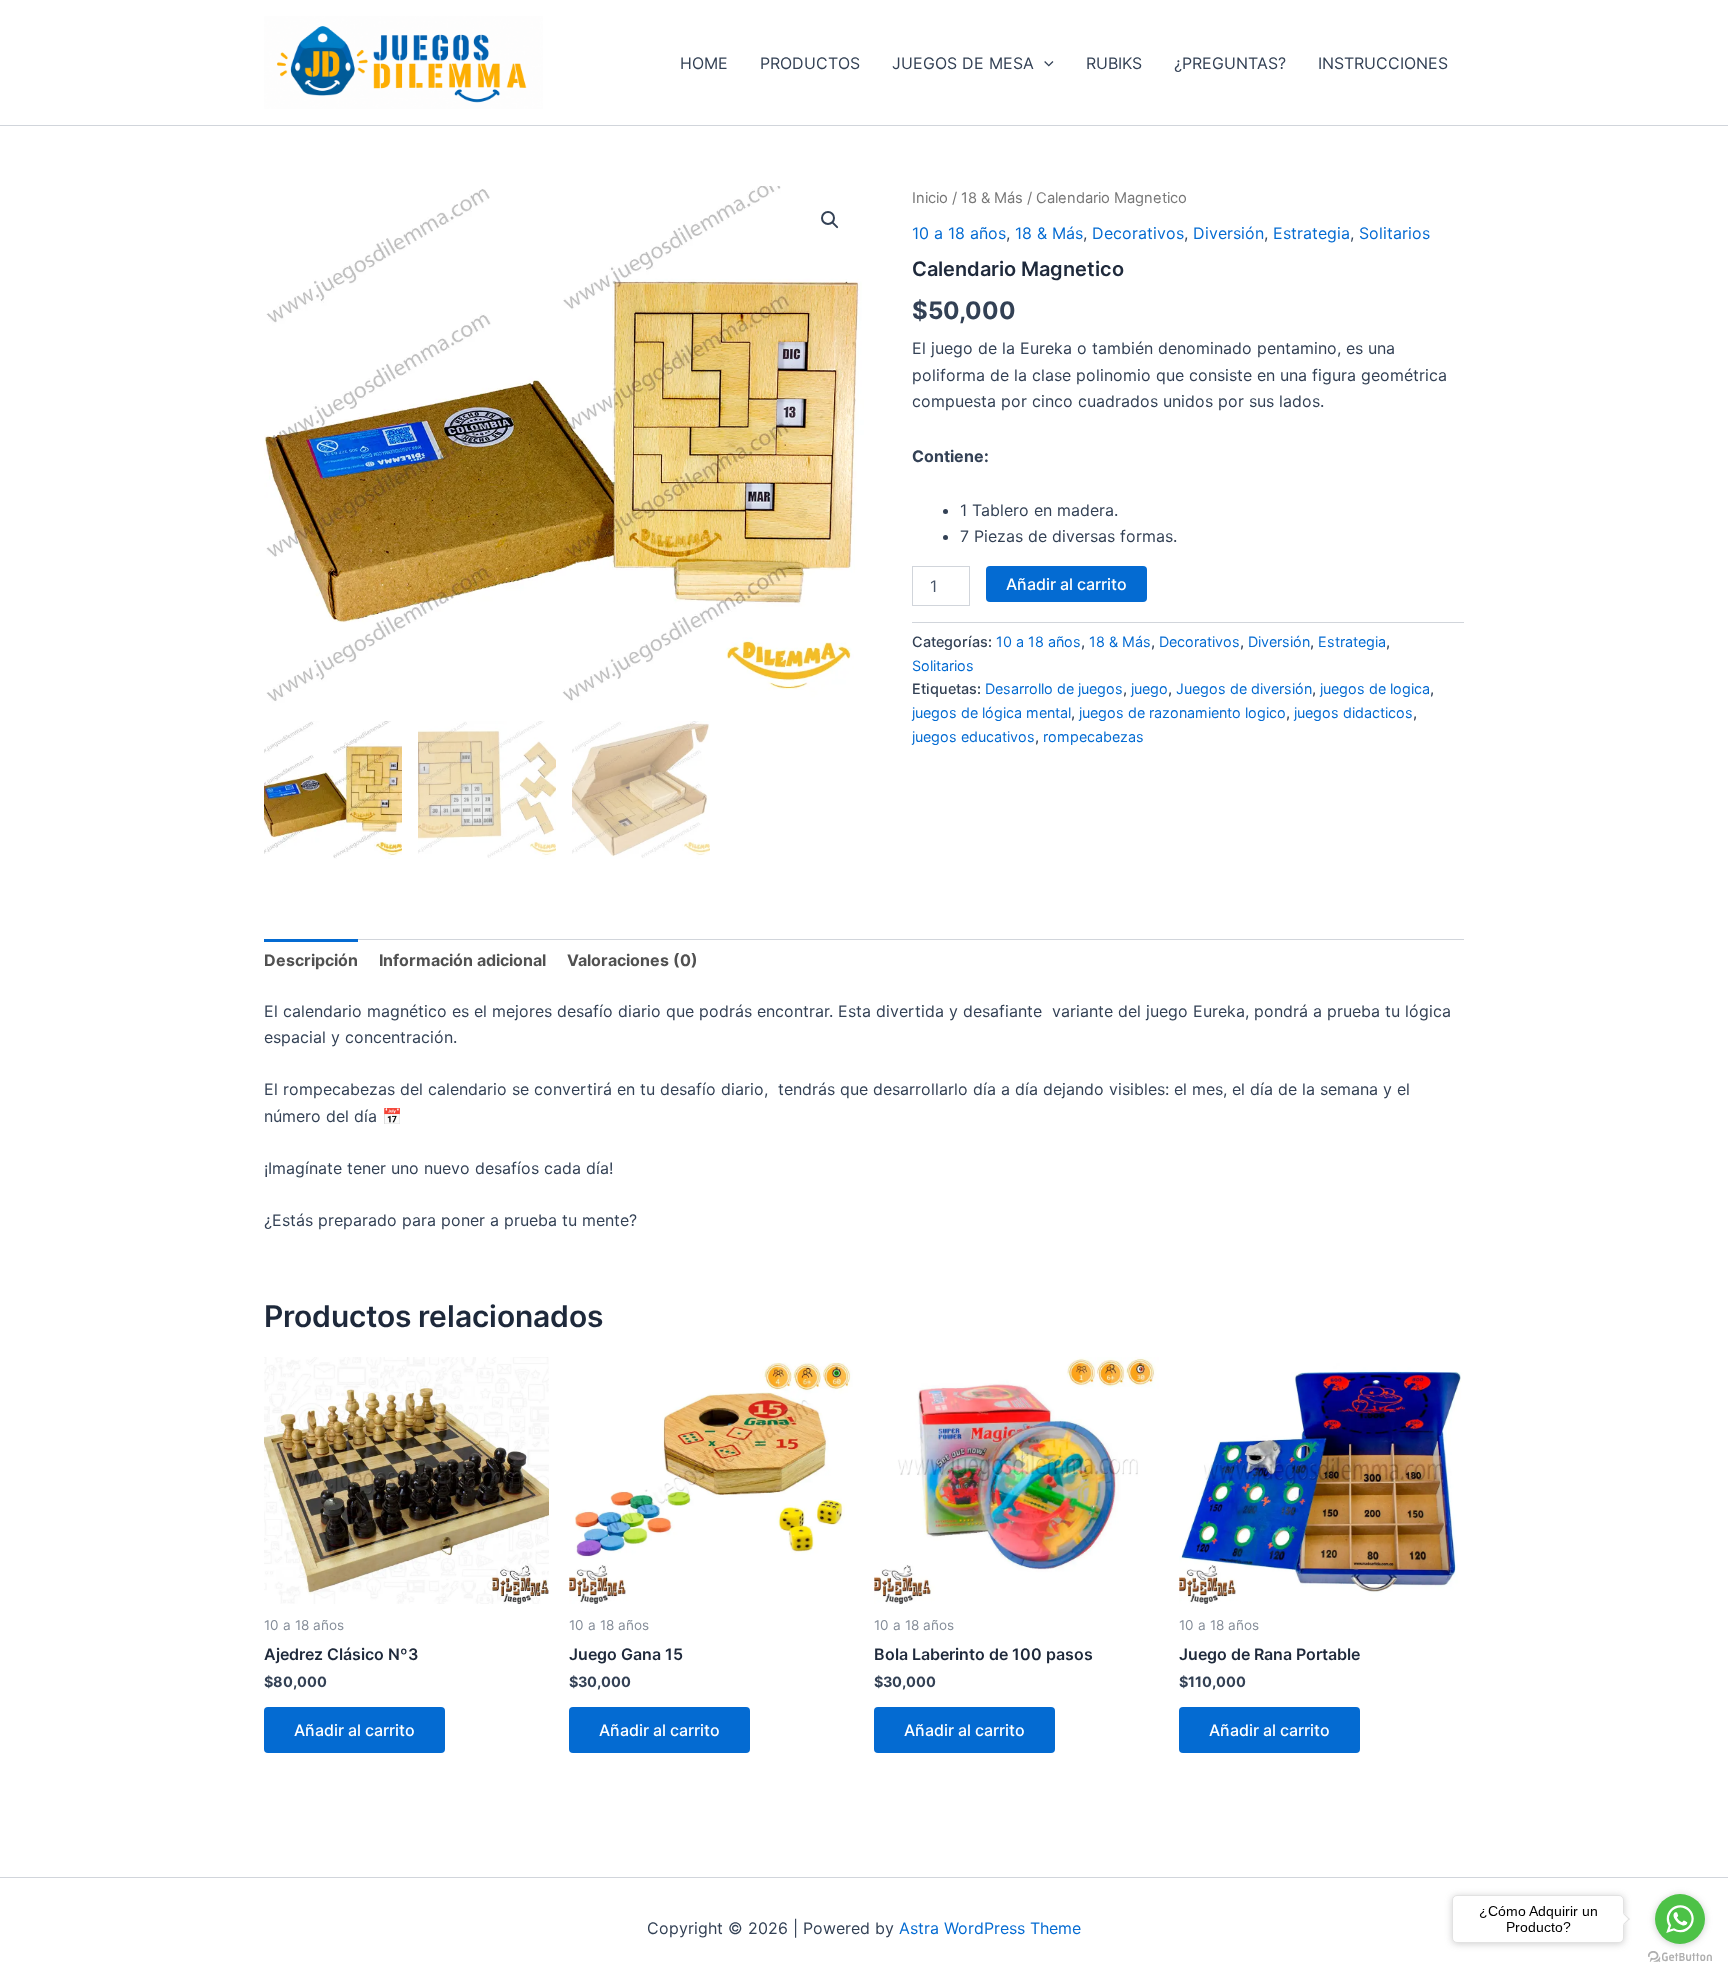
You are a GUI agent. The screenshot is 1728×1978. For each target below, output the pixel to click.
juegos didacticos (1353, 712)
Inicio (930, 198)
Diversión (1228, 233)
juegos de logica (1375, 688)
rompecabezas (1093, 736)
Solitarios (1394, 233)
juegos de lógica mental (991, 712)
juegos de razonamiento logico (1182, 712)
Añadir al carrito (1066, 584)
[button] (1044, 63)
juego (1149, 688)
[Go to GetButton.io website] (1680, 1957)
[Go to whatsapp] (1680, 1919)
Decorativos (1138, 233)
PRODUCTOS (810, 63)
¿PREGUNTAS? (1230, 63)
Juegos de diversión (1244, 688)
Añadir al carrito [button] (354, 1730)
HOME (704, 63)
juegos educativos (973, 736)
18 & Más (992, 198)
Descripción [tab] (311, 960)
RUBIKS (1114, 63)
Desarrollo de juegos (1054, 688)
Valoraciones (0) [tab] (632, 960)
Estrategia (1311, 233)
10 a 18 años (959, 233)
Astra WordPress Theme (990, 1928)
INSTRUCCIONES (1383, 63)
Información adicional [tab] (462, 960)
